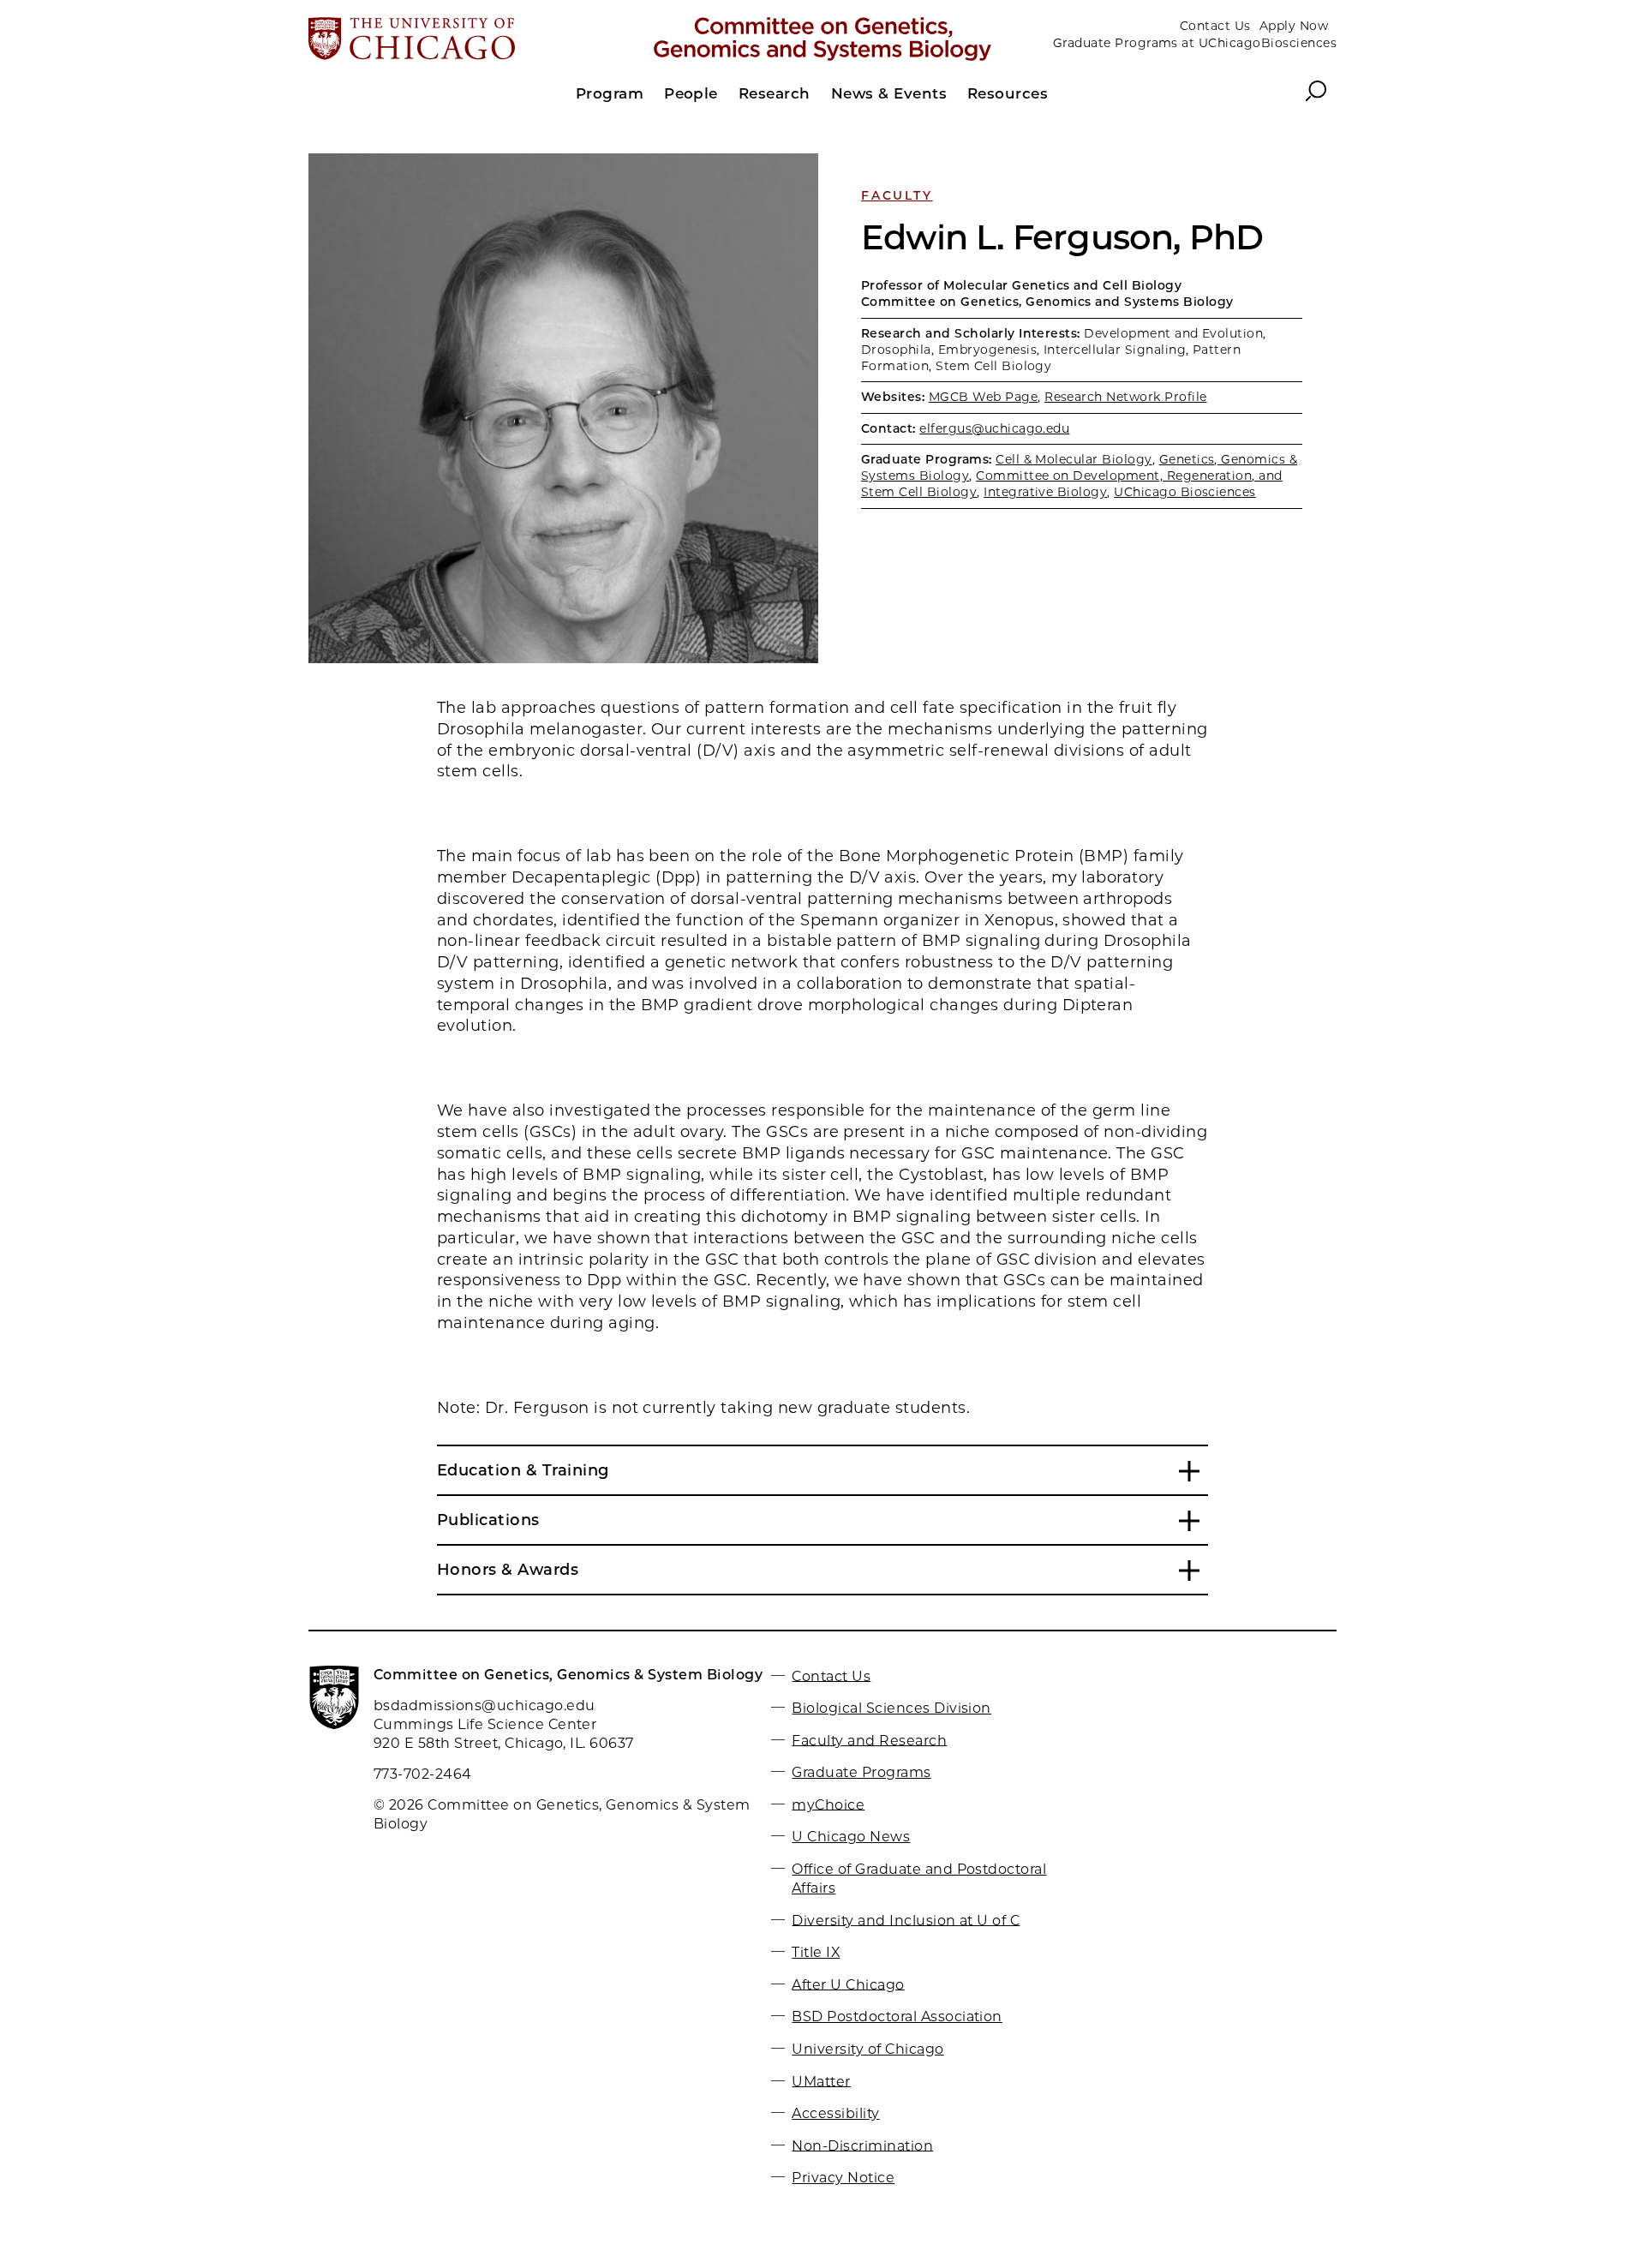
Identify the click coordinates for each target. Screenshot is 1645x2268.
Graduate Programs (861, 1772)
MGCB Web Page (983, 397)
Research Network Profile (1126, 397)
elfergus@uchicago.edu (994, 428)
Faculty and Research (869, 1740)
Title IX (816, 1952)
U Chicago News (851, 1837)
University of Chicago (867, 2049)
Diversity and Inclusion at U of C (906, 1920)
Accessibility (835, 2113)
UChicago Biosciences (1185, 492)
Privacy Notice (843, 2178)
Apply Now (1294, 26)
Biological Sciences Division (891, 1708)
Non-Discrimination (862, 2145)
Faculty (897, 195)
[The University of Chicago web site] (477, 40)
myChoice (828, 1804)
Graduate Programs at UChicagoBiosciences (1195, 43)
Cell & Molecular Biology (1074, 459)
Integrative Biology (1045, 492)
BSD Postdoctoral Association (897, 2017)
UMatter (821, 2081)
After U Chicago (848, 1984)
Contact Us (1215, 26)
